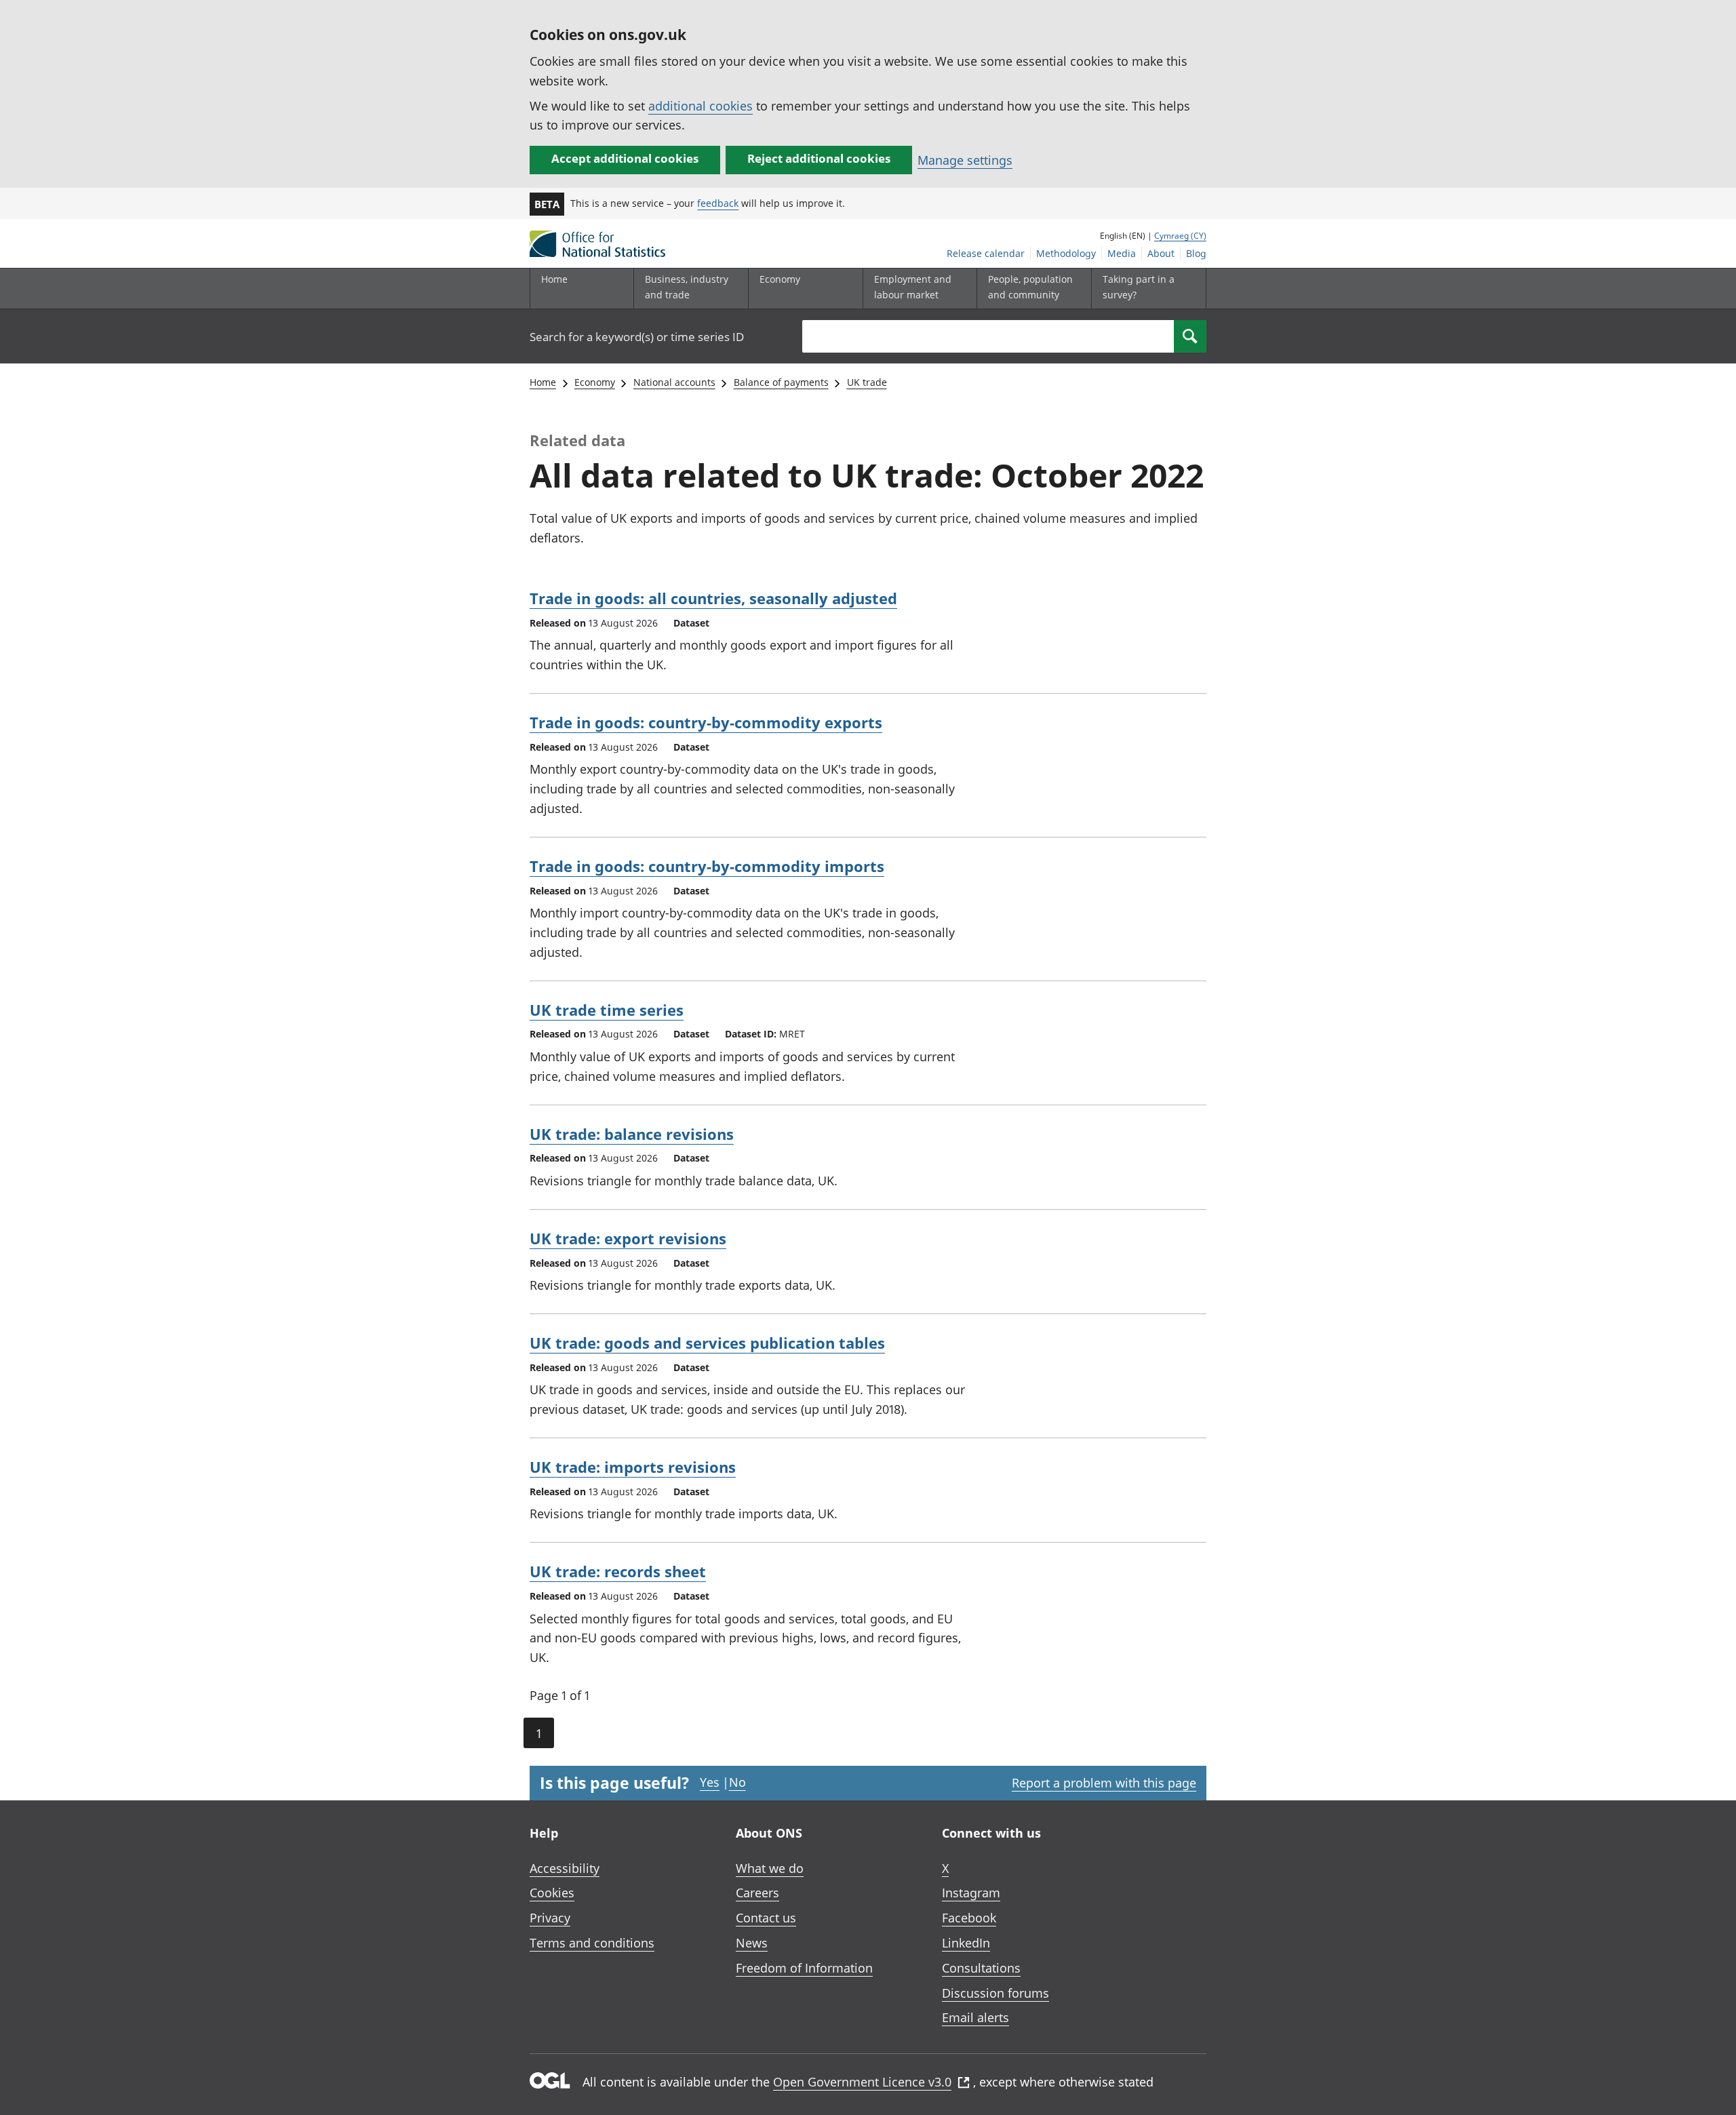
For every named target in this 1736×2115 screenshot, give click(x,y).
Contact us (766, 1918)
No (737, 1782)
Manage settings (965, 160)
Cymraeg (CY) (1180, 236)
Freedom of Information (804, 1968)
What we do (770, 1868)
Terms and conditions (592, 1943)
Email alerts (975, 2017)
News (752, 1943)
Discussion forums (995, 1993)
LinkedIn (966, 1943)
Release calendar (986, 253)
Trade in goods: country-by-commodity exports (706, 722)
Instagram (971, 1893)
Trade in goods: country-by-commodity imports (707, 866)
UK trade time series (607, 1010)
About (1161, 253)
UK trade (867, 382)
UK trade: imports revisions (633, 1467)
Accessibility (565, 1868)
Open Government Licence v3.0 (862, 2082)
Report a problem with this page (1104, 1783)
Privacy (550, 1918)
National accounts (674, 382)
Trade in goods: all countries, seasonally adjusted (713, 598)
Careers (757, 1893)
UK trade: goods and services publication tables (707, 1343)
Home (554, 279)
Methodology (1066, 253)
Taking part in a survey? (1139, 286)
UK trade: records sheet (618, 1571)
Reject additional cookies (819, 158)
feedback (718, 203)
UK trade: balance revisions (632, 1134)
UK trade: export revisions (628, 1238)
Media (1122, 253)
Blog (1196, 253)
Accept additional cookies (625, 158)
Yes (710, 1782)
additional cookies (701, 106)
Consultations (981, 1968)
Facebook (969, 1918)
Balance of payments (781, 382)
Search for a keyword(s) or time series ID (637, 337)
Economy (595, 382)
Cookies (552, 1893)
